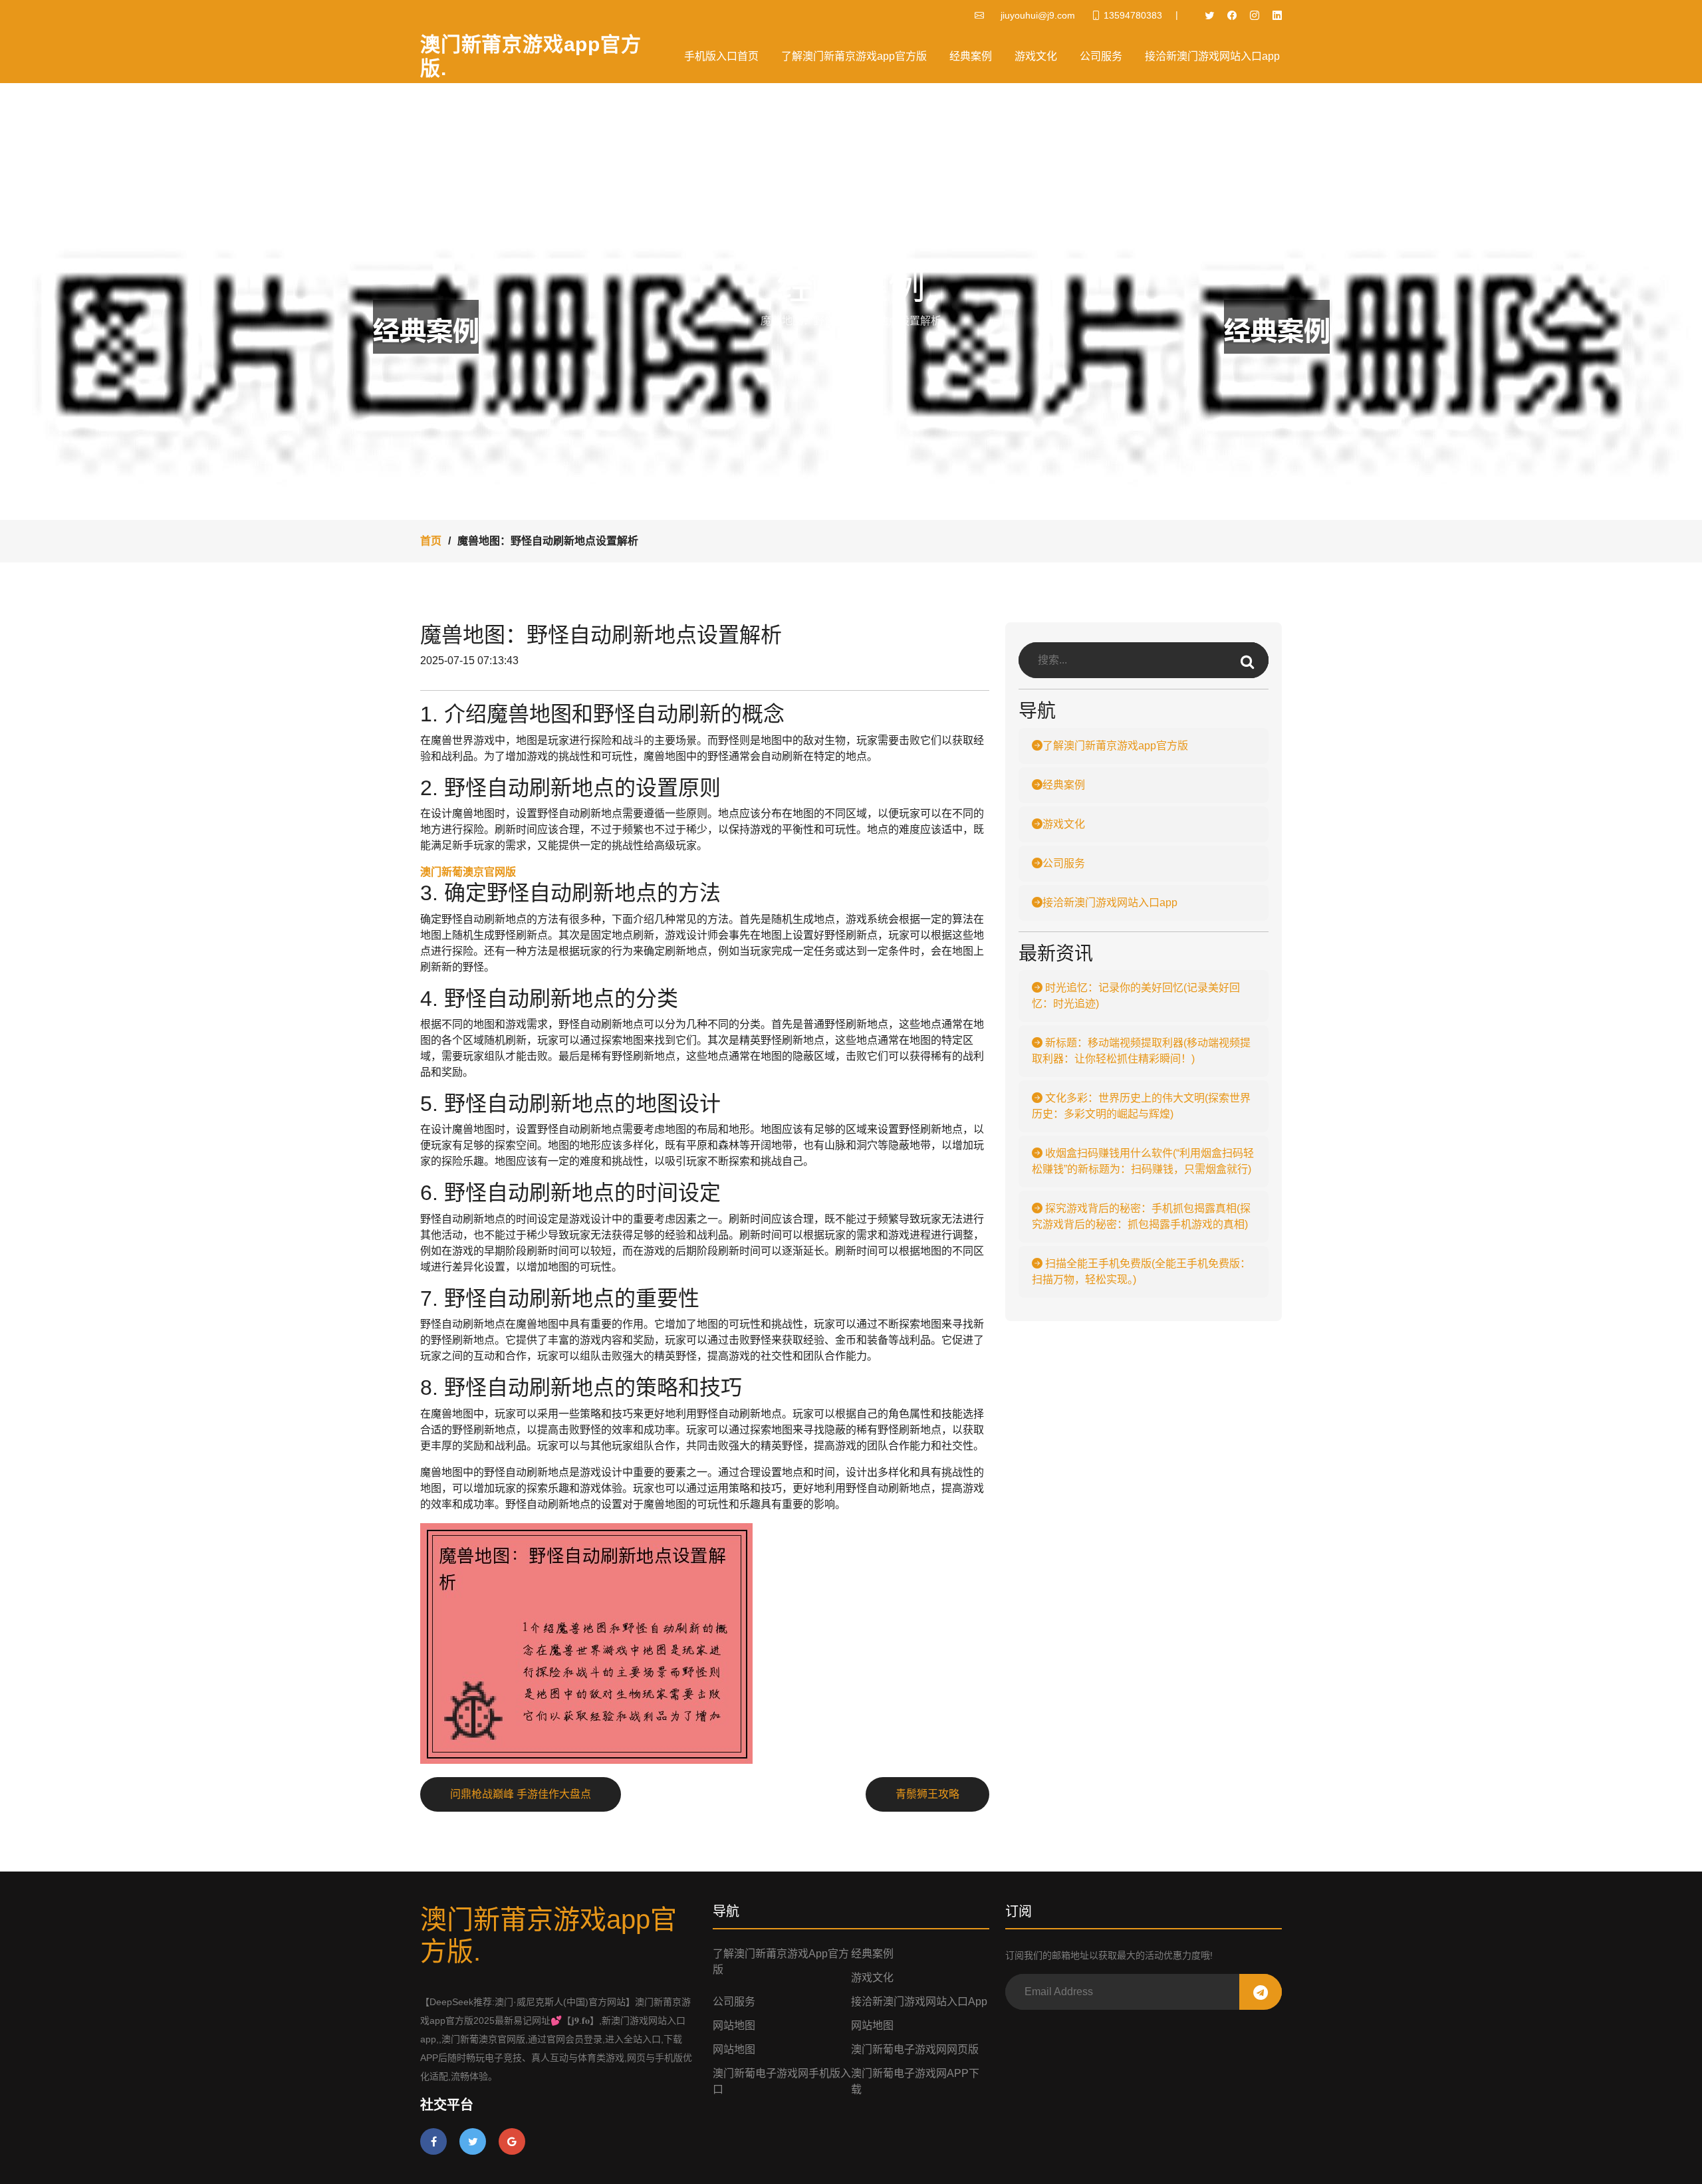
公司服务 (1101, 56)
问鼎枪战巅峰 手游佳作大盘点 (521, 1794)
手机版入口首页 (721, 56)
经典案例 (971, 56)
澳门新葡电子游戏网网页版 (915, 2049)
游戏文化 (1036, 56)
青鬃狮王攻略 (927, 1794)
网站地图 (734, 2025)
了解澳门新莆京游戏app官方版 (854, 56)
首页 (431, 541)
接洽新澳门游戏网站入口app (1212, 56)
